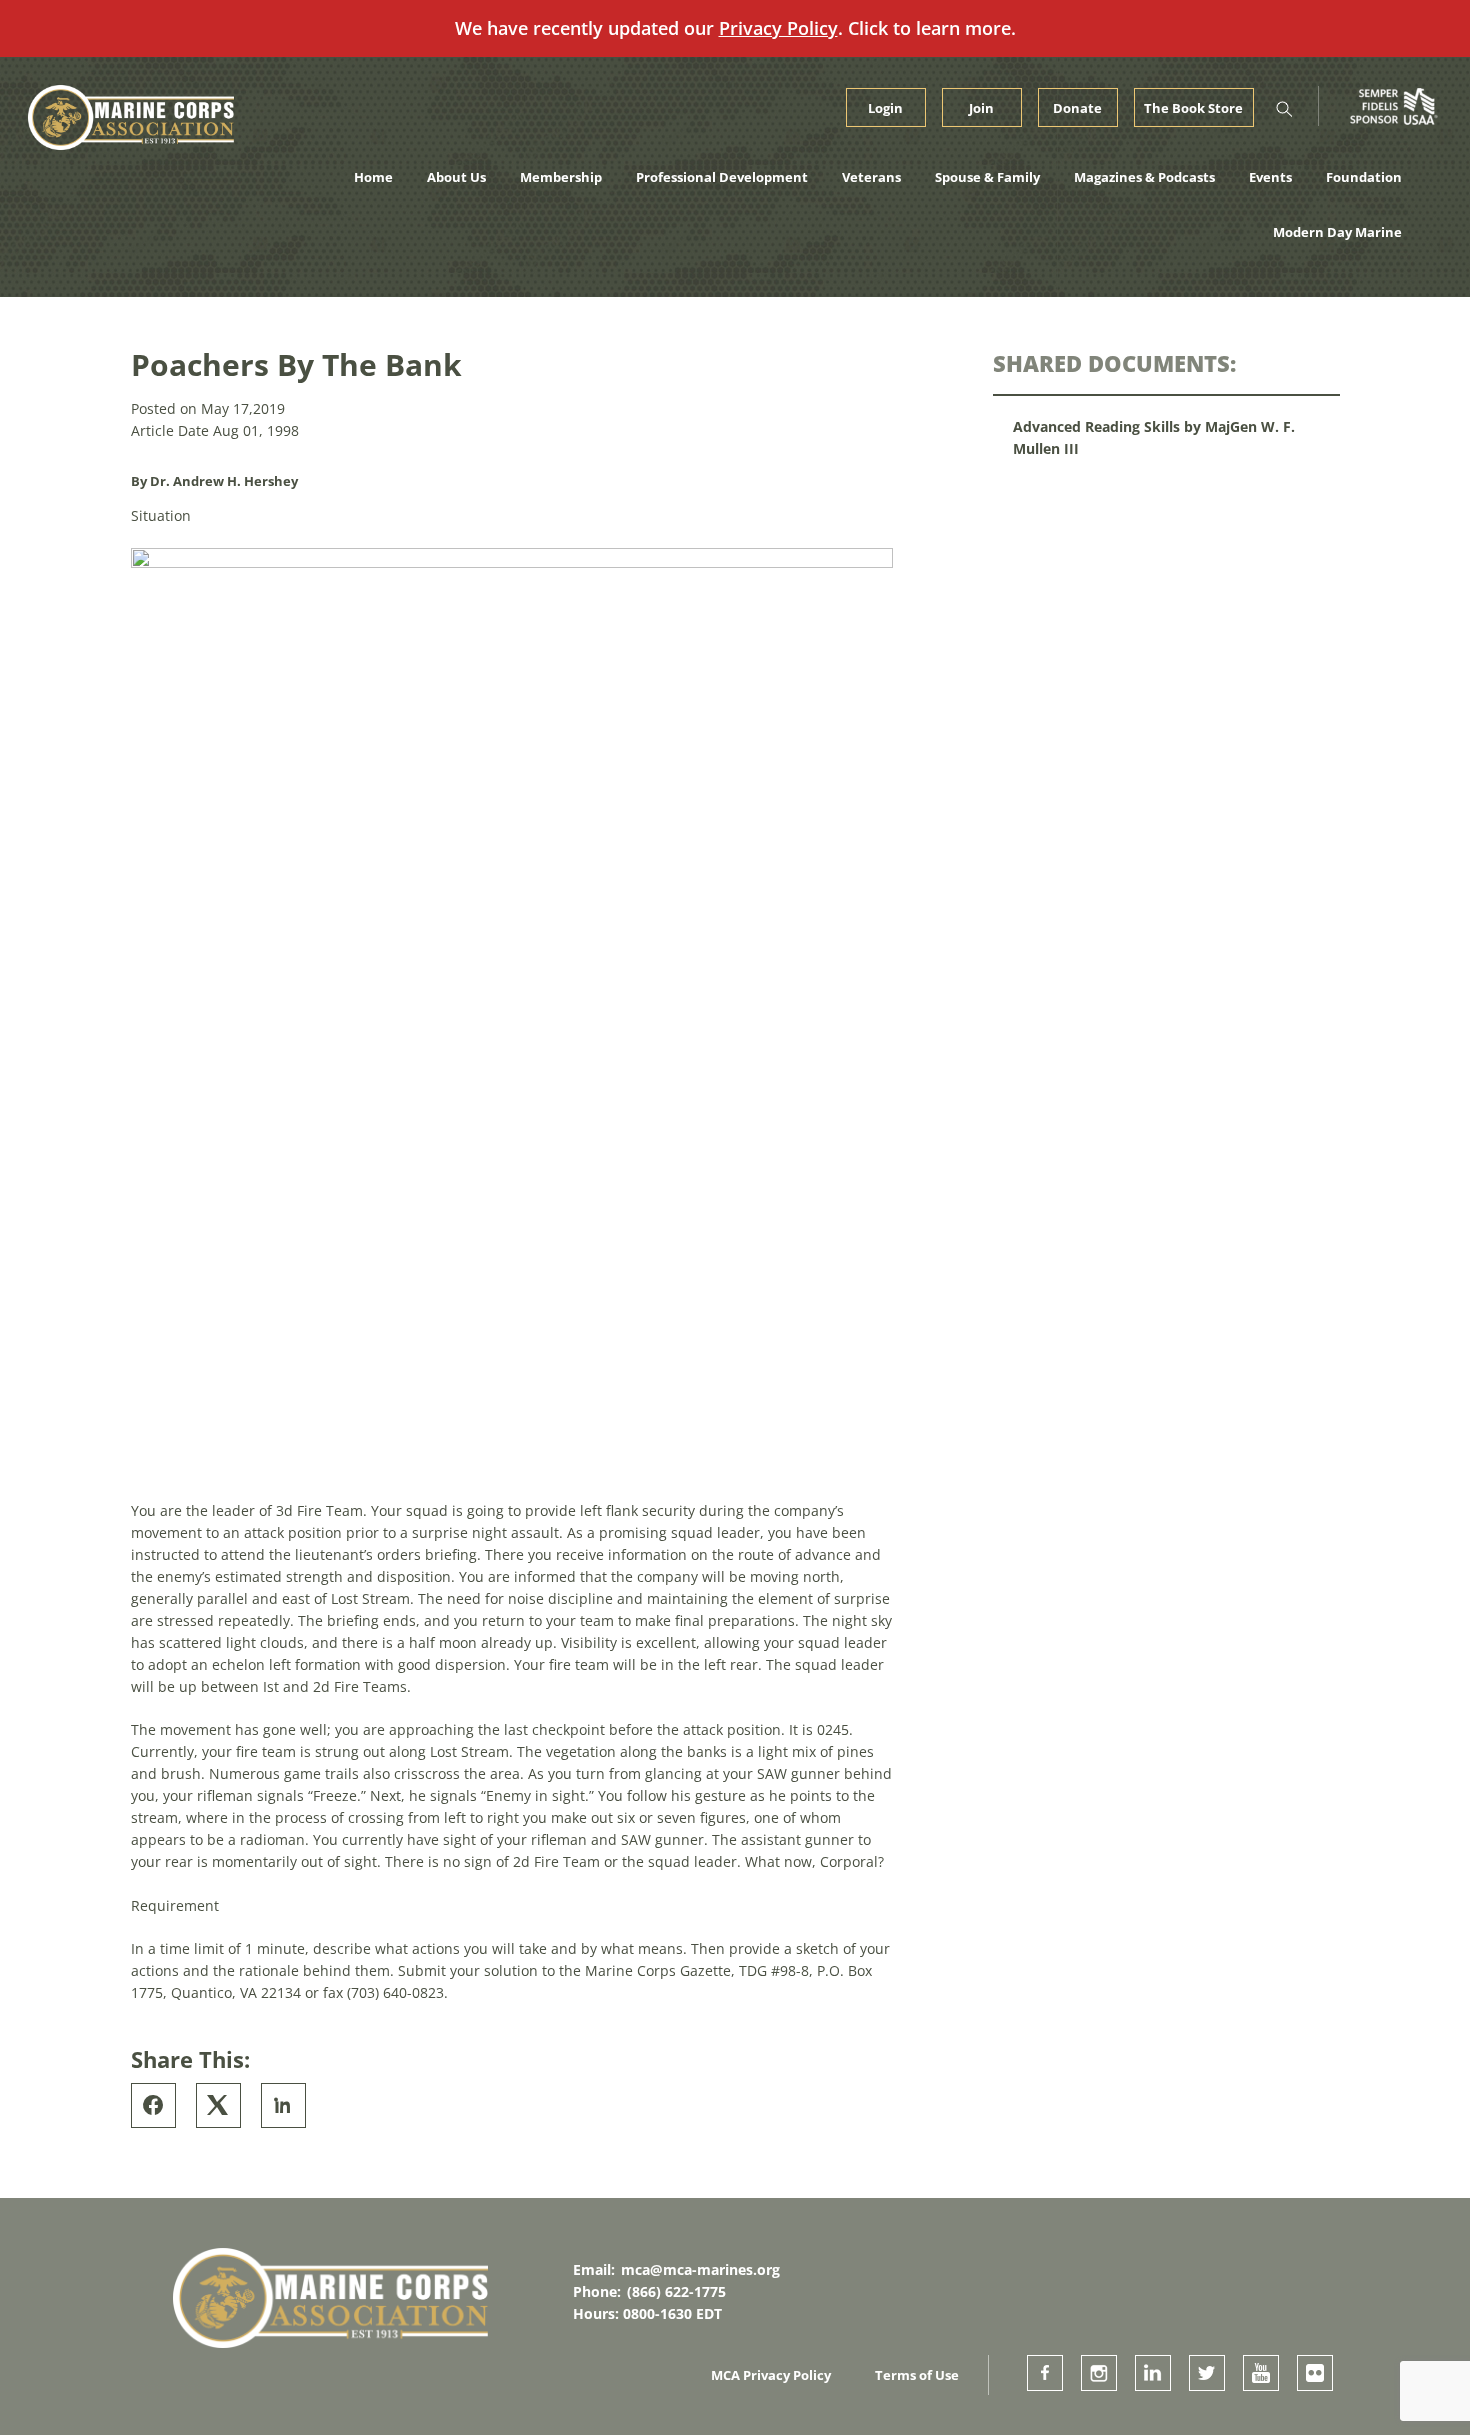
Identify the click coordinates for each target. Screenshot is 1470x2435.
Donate (1077, 108)
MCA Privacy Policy (771, 2375)
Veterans (871, 177)
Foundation (1364, 177)
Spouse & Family (987, 177)
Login (885, 108)
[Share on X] (218, 2105)
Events (1270, 177)
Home (373, 177)
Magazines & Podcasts (1144, 177)
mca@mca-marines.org (700, 2269)
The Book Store (1193, 108)
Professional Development (722, 177)
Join (981, 108)
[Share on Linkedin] (283, 2105)
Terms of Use (917, 2375)
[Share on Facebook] (153, 2105)
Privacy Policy (778, 28)
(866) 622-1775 (676, 2291)
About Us (456, 177)
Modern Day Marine (1337, 232)
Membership (561, 177)
